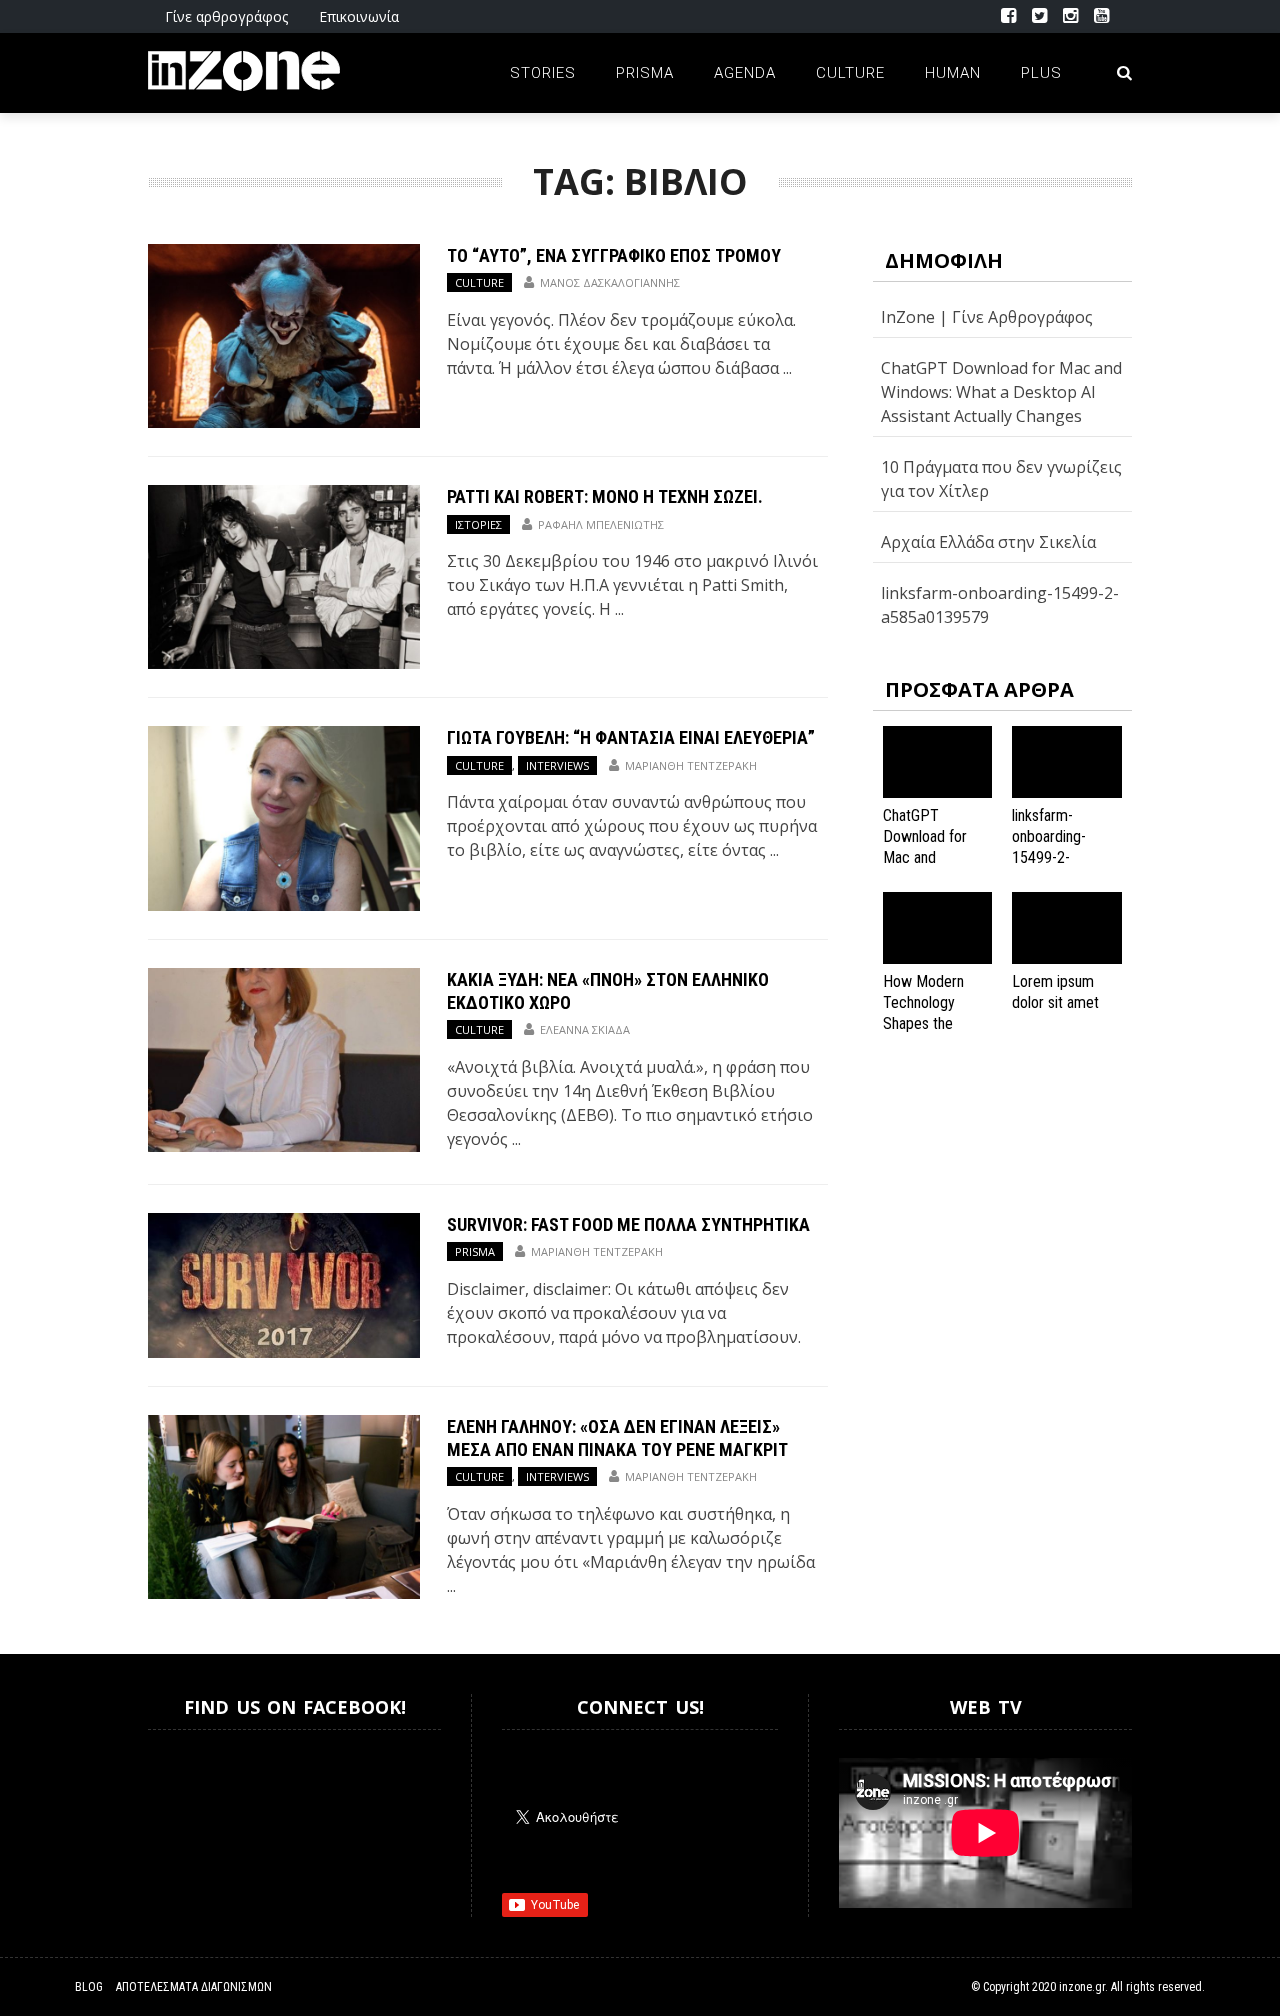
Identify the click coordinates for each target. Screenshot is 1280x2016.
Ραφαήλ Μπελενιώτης (601, 524)
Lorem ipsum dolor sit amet (1055, 992)
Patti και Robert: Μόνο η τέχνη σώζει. (605, 496)
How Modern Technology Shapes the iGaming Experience (923, 1023)
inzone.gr (1082, 1987)
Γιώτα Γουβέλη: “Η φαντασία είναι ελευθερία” (631, 737)
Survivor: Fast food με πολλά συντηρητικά (628, 1224)
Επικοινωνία (359, 16)
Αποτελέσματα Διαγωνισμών (194, 1987)
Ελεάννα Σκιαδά (585, 1029)
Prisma (645, 73)
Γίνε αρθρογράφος (226, 16)
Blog (89, 1987)
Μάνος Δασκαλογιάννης (610, 282)
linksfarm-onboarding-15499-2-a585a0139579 (1059, 846)
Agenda (745, 73)
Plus (1041, 73)
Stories (543, 73)
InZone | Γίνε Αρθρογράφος (987, 317)
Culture (850, 73)
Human (953, 73)
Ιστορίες (478, 524)
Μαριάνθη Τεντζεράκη (691, 765)
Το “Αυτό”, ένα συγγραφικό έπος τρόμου (614, 255)
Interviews (557, 765)
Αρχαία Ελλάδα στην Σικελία (988, 542)
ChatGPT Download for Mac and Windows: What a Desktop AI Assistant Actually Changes (1001, 392)
